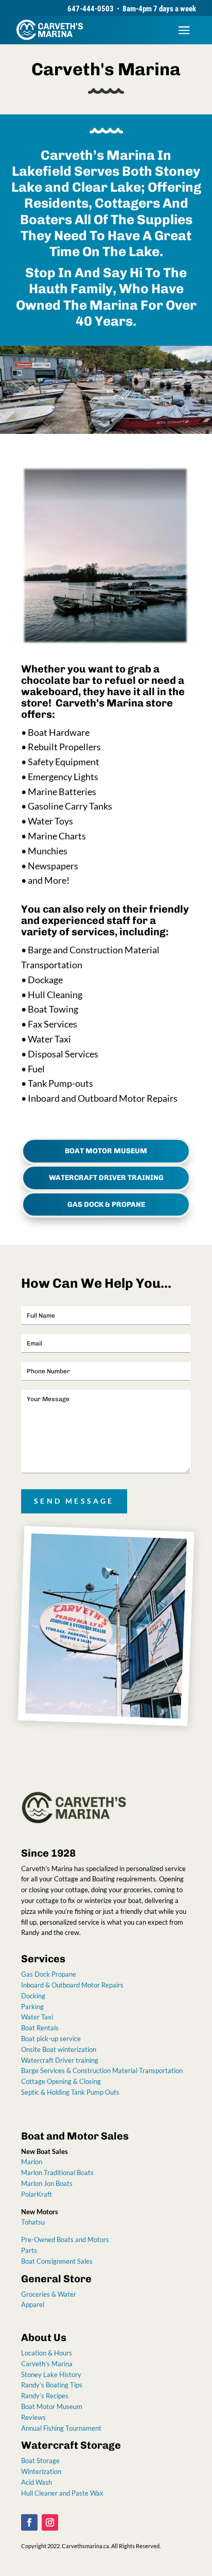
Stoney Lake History (51, 2375)
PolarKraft (37, 2194)
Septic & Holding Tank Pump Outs (70, 2092)
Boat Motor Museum (106, 1151)
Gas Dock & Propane (106, 1205)
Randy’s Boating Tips (52, 2385)
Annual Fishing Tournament (61, 2428)
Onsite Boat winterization (59, 2049)
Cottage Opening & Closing (61, 2081)
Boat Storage (40, 2461)
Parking (32, 2007)
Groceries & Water (49, 2294)
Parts (29, 2250)
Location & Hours (47, 2353)
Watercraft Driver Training (106, 1178)
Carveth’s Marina (47, 2364)
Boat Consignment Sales (57, 2261)
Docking (33, 1996)
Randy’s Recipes (45, 2396)
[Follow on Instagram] (50, 2522)
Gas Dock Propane (49, 1974)
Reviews (34, 2417)
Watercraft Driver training (60, 2060)
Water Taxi (37, 2017)
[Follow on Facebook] (29, 2522)
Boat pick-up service (51, 2039)
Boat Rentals (40, 2028)
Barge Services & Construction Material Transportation (102, 2070)
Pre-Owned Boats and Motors (65, 2240)
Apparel (33, 2304)
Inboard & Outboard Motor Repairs (72, 1985)
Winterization (41, 2471)
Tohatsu (33, 2222)
